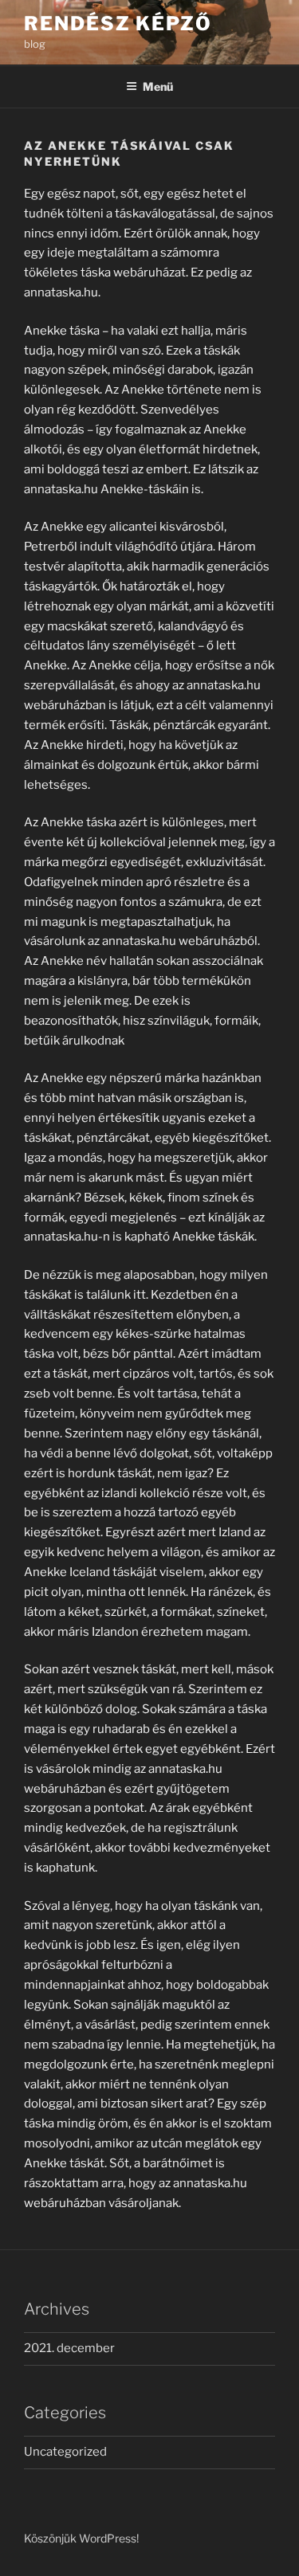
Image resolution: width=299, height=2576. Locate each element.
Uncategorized (65, 2452)
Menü (158, 86)
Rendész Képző (118, 24)
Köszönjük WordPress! (81, 2538)
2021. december (69, 2348)
